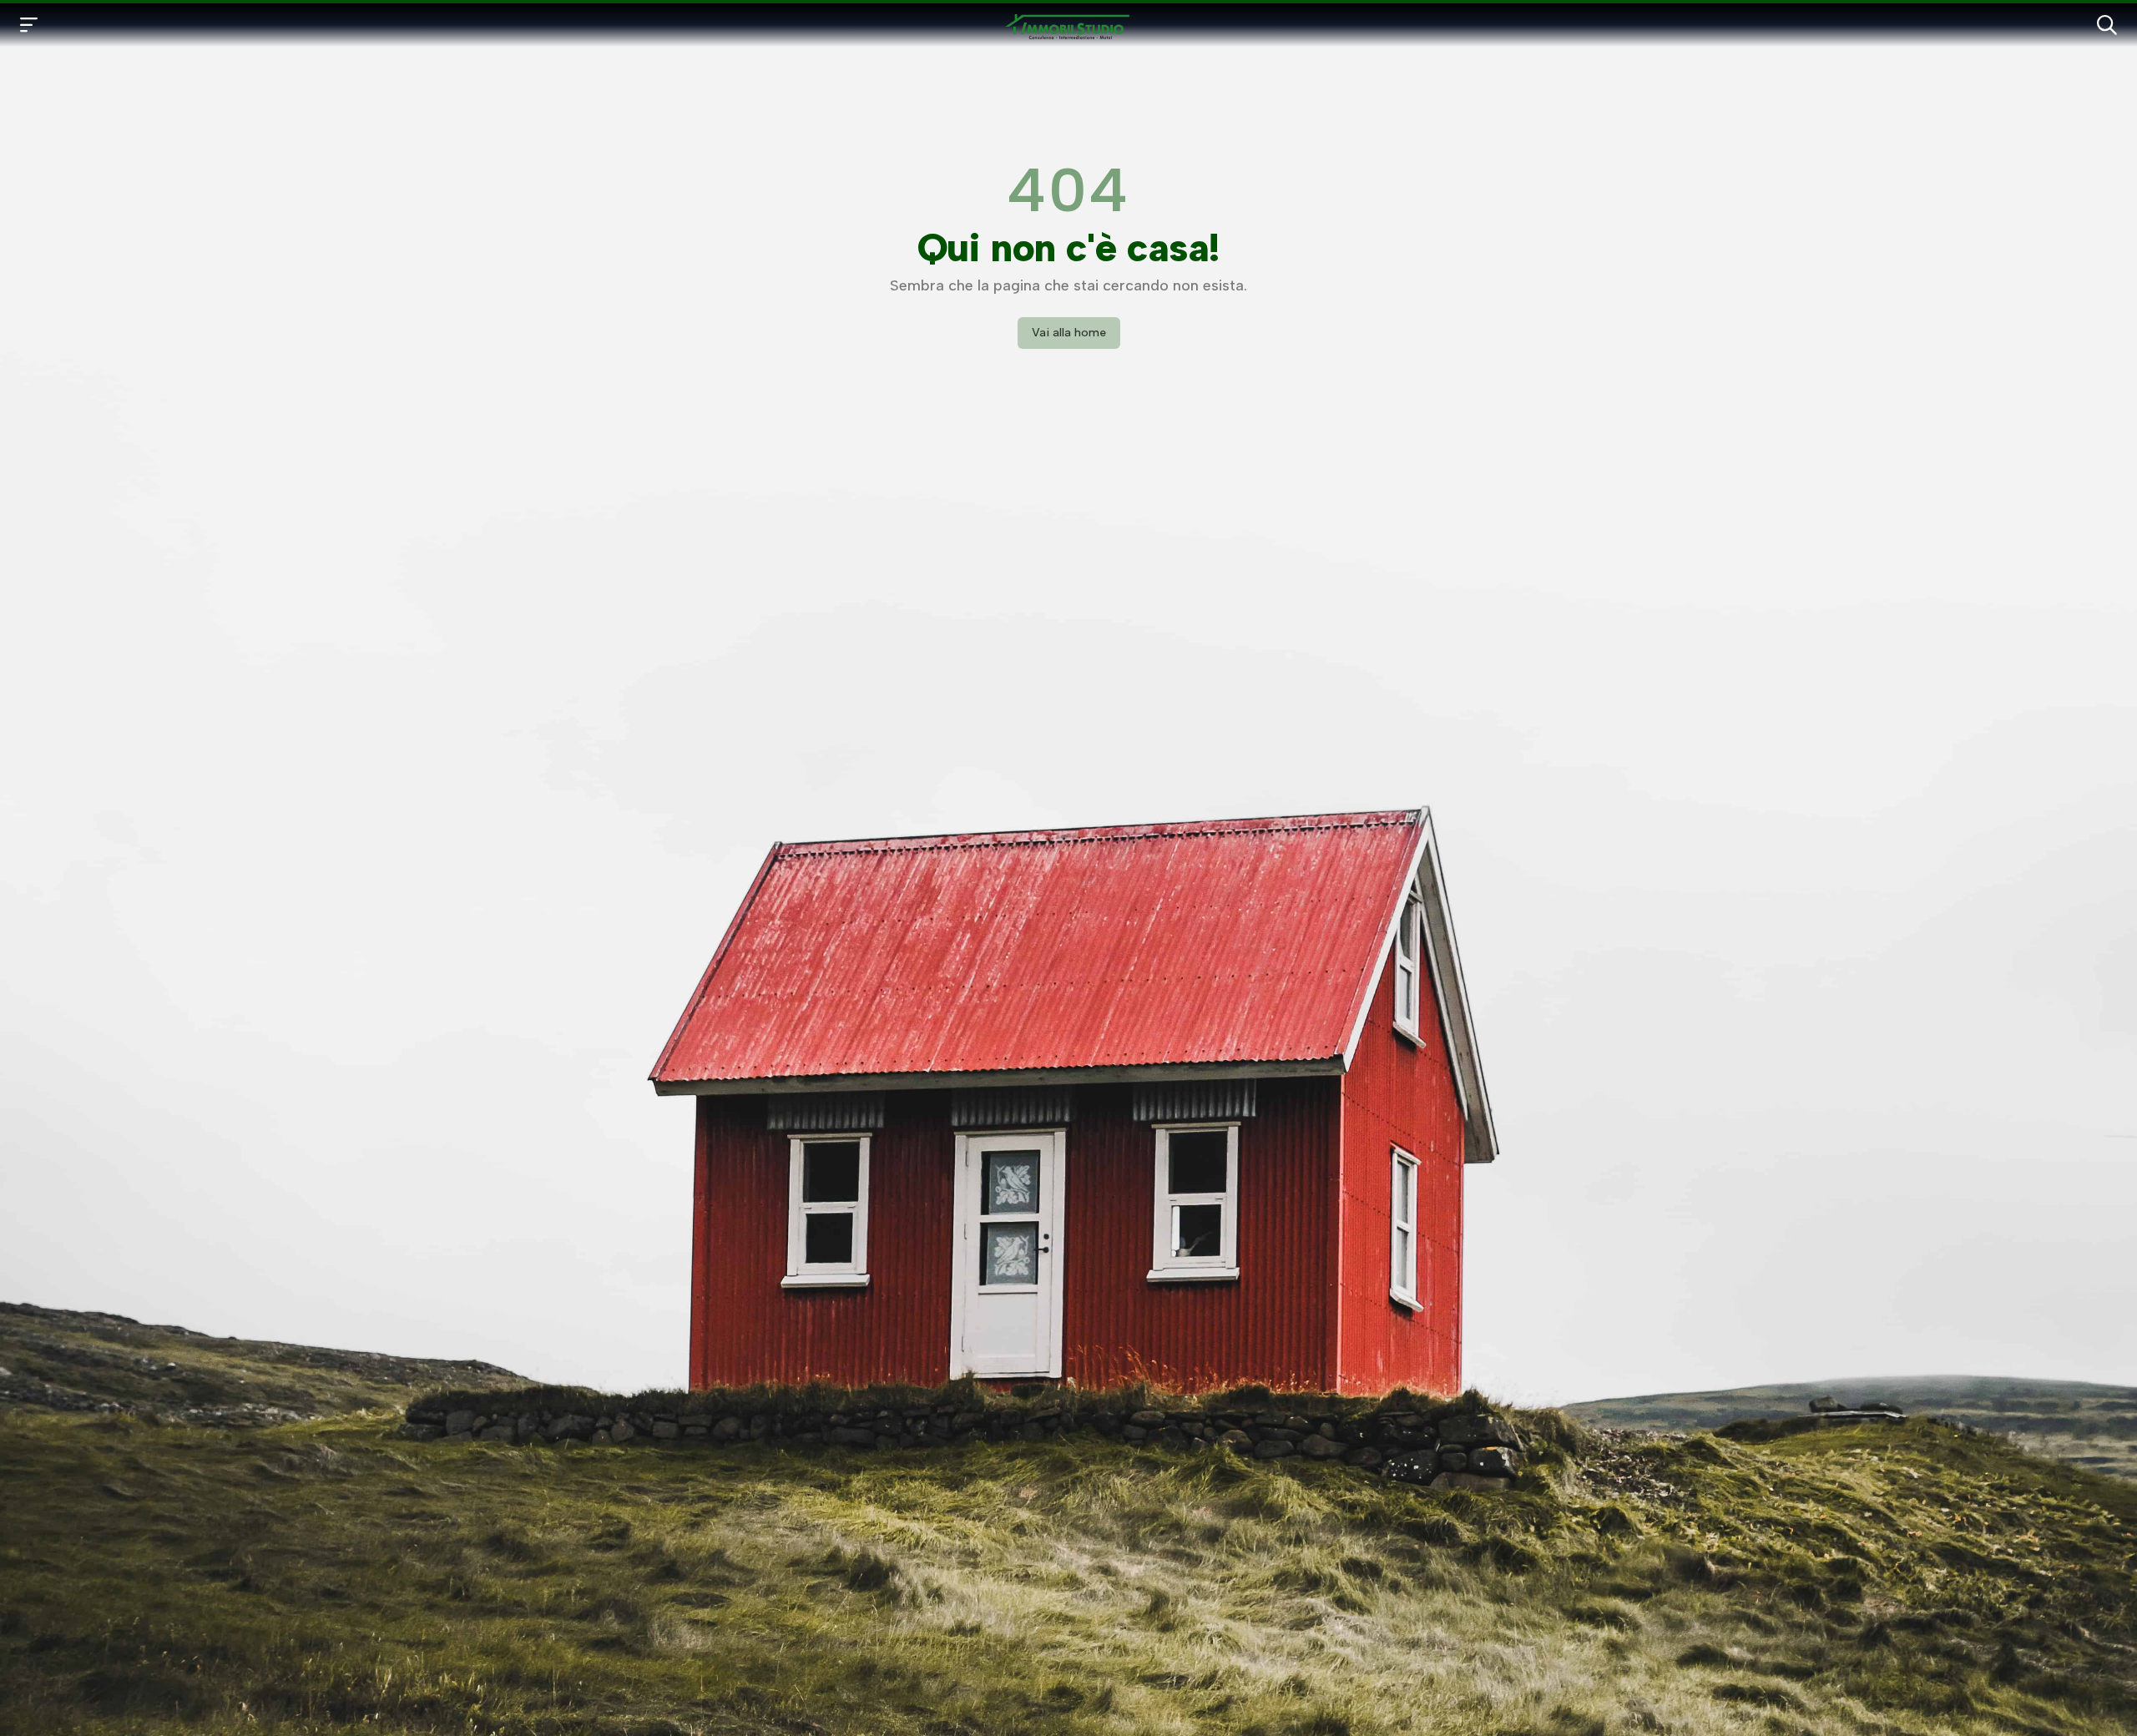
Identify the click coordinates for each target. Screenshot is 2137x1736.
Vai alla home (1069, 333)
